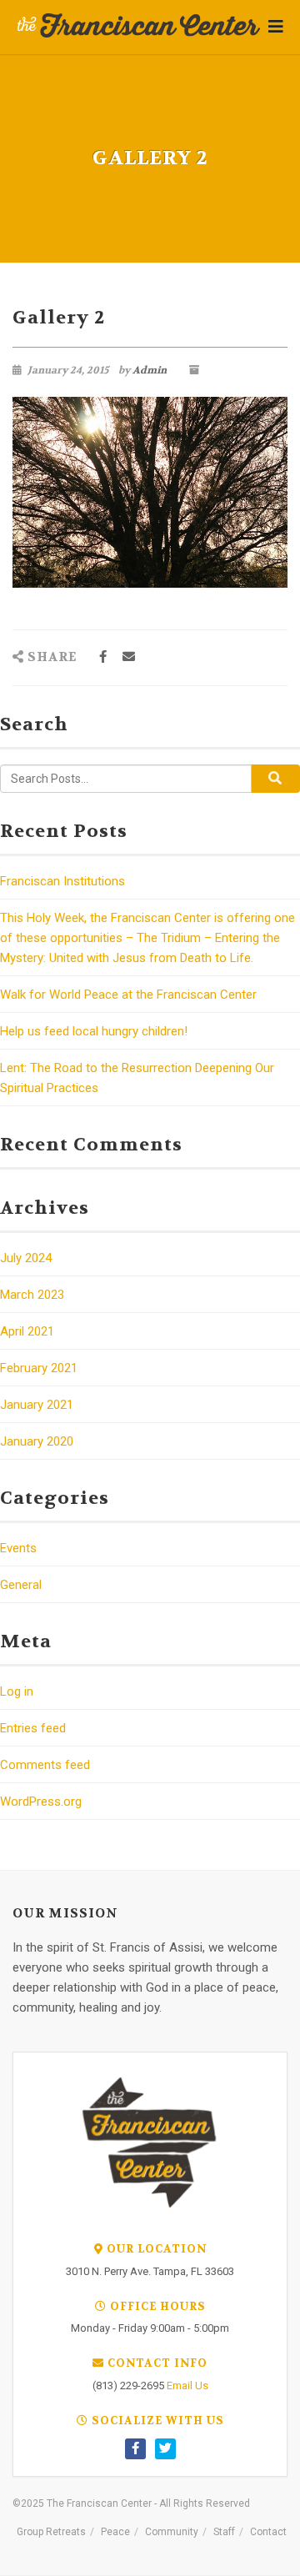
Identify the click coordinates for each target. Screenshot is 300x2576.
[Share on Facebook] (103, 657)
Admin (150, 370)
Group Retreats (51, 2532)
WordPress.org (41, 1802)
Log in (17, 1691)
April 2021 (27, 1331)
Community (172, 2532)
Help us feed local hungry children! (94, 1031)
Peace (115, 2532)
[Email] (129, 657)
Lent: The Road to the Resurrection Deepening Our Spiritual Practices (137, 1078)
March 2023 (32, 1295)
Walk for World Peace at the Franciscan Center (128, 995)
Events (18, 1548)
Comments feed (45, 1765)
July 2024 (26, 1258)
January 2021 (37, 1405)
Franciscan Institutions (62, 881)
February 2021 (39, 1368)
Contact (268, 2532)
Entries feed (33, 1728)
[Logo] (139, 26)
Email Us (187, 2386)
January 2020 (37, 1441)
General (21, 1585)
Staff (224, 2532)
